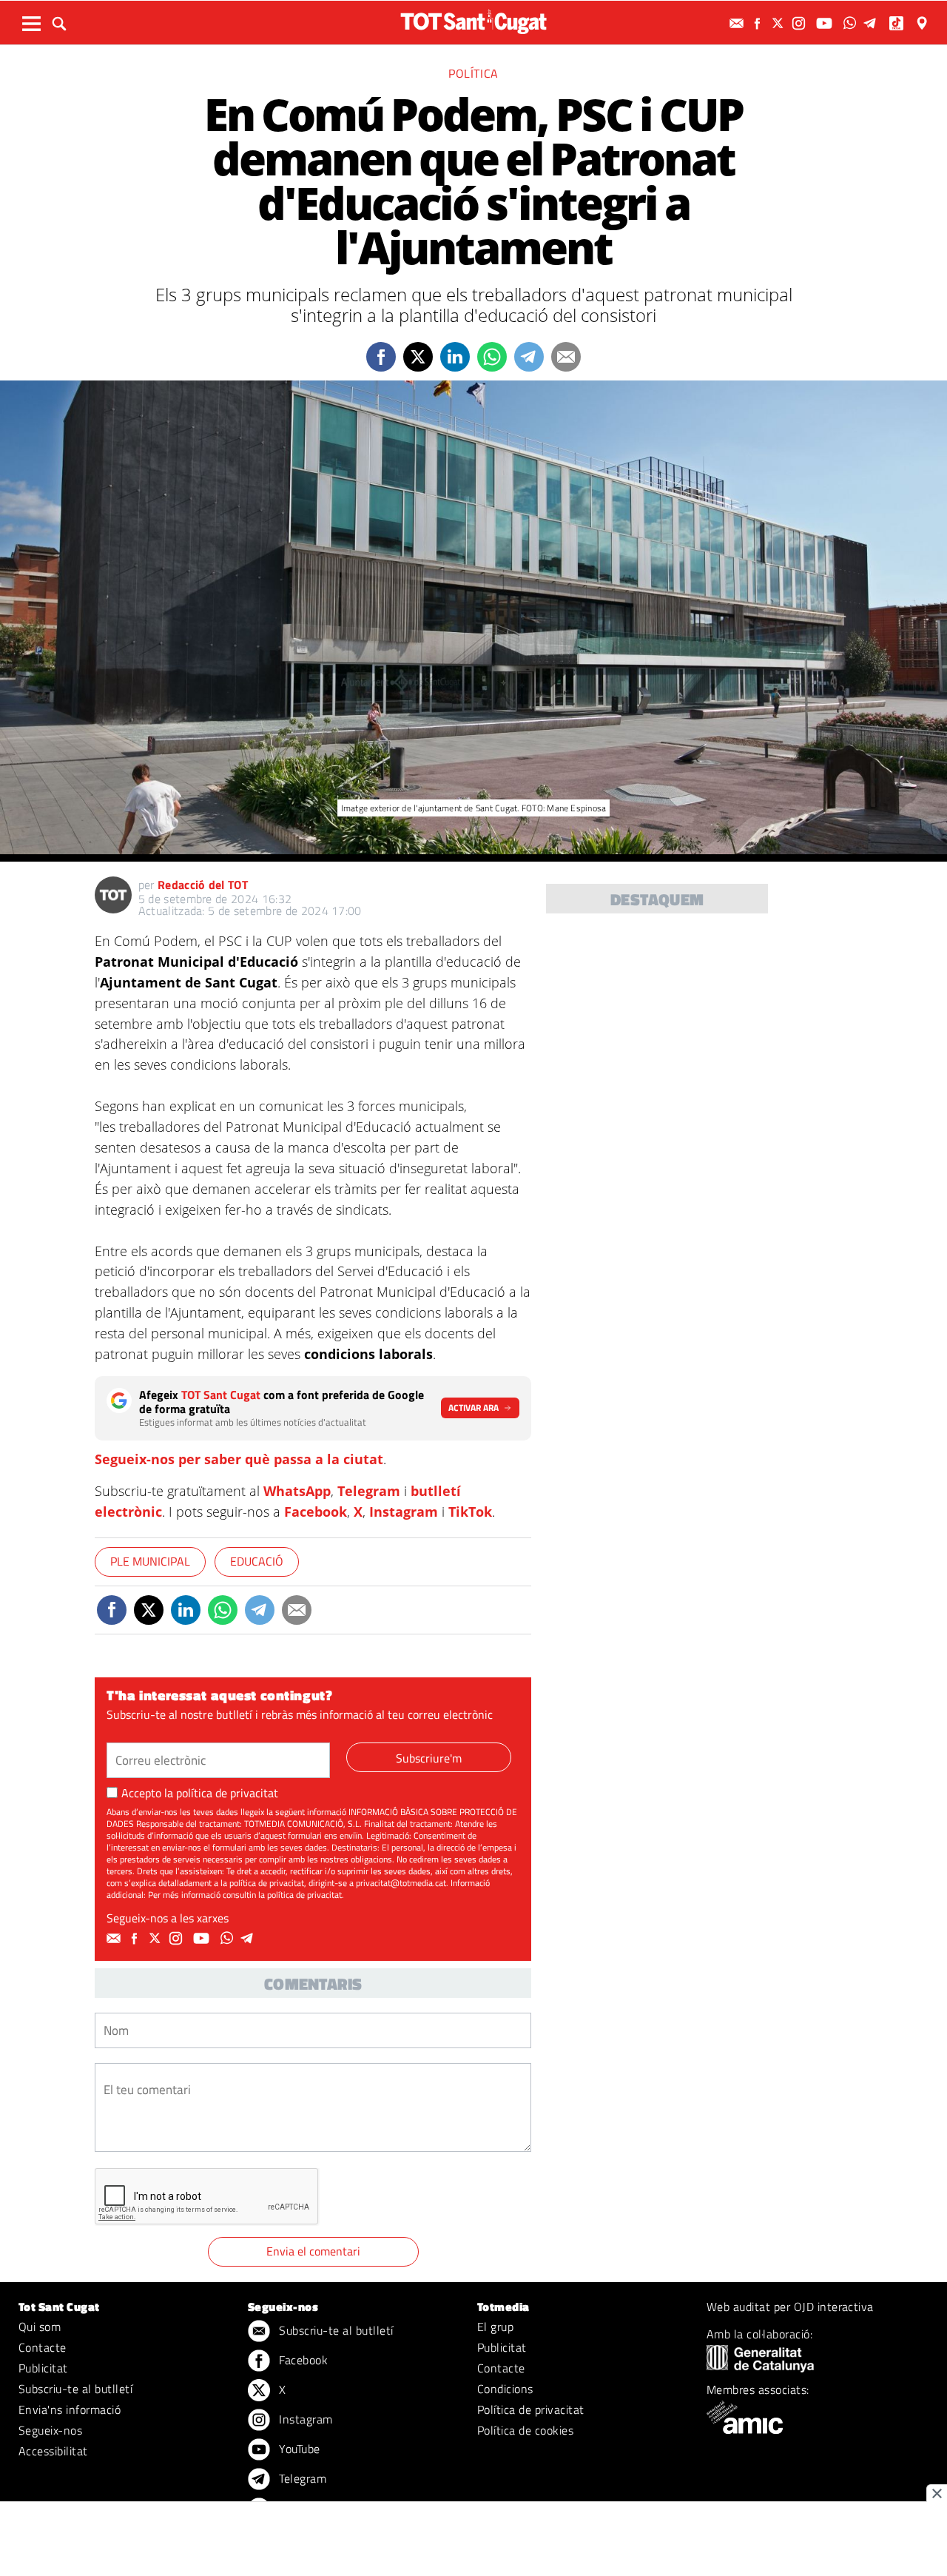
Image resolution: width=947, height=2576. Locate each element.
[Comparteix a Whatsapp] (492, 357)
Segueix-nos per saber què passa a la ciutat (239, 1459)
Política (473, 73)
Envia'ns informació (70, 2409)
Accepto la (200, 1793)
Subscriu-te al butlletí (75, 2389)
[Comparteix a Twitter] (418, 357)
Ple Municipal (150, 1561)
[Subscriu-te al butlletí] (738, 23)
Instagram (404, 1512)
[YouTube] (826, 23)
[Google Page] (923, 23)
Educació (257, 1561)
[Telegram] (872, 23)
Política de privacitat (531, 2409)
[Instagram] (801, 23)
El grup (495, 2327)
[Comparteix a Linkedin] (455, 357)
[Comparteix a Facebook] (381, 357)
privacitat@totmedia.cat (401, 1883)
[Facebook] (759, 23)
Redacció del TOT (203, 885)
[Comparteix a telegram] (529, 357)
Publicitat (43, 2368)
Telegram (369, 1491)
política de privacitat (227, 1793)
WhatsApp (297, 1491)
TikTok (470, 1512)
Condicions (505, 2389)
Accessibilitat (53, 2451)
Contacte (43, 2347)
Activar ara (473, 1408)
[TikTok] (898, 23)
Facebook (316, 1512)
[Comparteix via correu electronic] (566, 357)
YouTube (298, 2449)
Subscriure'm (429, 1758)
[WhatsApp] (852, 23)
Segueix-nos (50, 2430)
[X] (780, 23)
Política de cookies (525, 2430)
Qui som (40, 2327)
